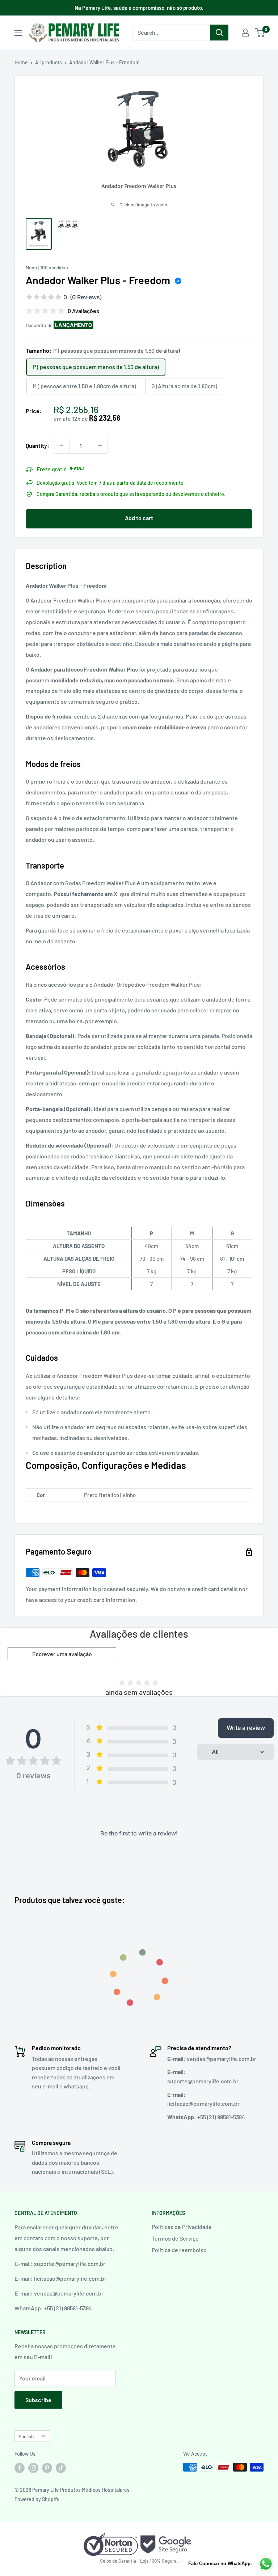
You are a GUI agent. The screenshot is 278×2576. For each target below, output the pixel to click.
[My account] (245, 33)
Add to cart (139, 518)
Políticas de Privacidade (182, 2227)
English (26, 2436)
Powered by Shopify (37, 2499)
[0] (260, 33)
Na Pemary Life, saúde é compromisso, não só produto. (139, 8)
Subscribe (38, 2400)
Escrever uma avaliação (62, 1654)
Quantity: (37, 445)
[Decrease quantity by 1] (62, 446)
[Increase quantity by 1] (100, 446)
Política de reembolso (179, 2250)
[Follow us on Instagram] (33, 2468)
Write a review (246, 1728)
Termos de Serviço (175, 2238)
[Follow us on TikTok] (61, 2468)
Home (21, 62)
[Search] (219, 33)
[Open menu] (18, 33)
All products (49, 62)
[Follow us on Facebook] (20, 2468)
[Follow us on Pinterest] (47, 2468)
